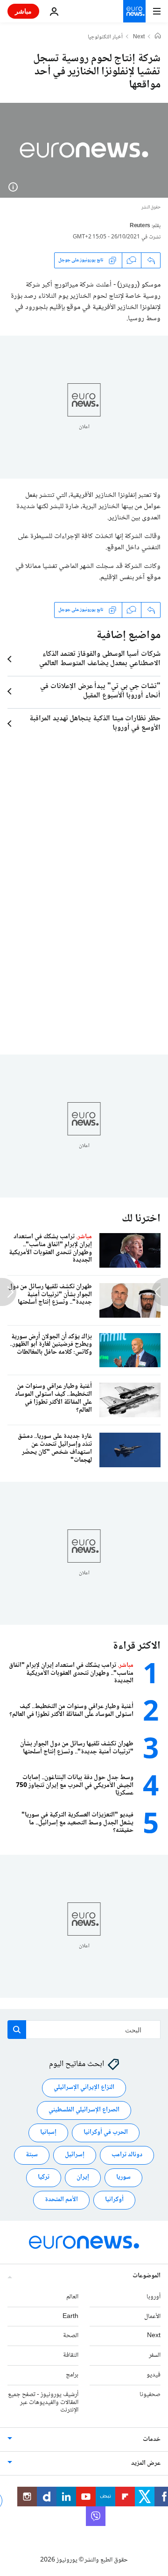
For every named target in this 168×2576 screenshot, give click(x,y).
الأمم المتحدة (61, 2200)
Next (139, 37)
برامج (72, 2375)
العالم (72, 2297)
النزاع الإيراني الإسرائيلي (84, 2088)
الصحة (71, 2336)
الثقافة (71, 2356)
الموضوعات (147, 2276)
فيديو (154, 2375)
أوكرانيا (114, 2200)
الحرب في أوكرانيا (106, 2133)
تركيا (44, 2178)
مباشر (23, 11)
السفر (155, 2356)
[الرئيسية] (158, 37)
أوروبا (154, 2297)
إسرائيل (75, 2155)
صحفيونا (150, 2395)
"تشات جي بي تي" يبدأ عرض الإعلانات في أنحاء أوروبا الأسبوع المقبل (100, 691)
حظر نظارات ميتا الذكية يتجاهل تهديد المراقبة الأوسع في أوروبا (95, 724)
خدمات (152, 2440)
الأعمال (152, 2317)
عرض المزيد (146, 2464)
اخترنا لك (141, 1219)
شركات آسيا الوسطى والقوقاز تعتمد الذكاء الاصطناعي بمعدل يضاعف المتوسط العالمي (100, 659)
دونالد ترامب (127, 2155)
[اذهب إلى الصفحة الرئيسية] (134, 11)
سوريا (123, 2178)
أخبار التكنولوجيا (105, 37)
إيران (83, 2178)
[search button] (17, 2030)
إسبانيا (48, 2133)
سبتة (32, 2155)
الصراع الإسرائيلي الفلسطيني (84, 2110)
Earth (70, 2317)
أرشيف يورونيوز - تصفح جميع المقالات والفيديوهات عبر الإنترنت (43, 2403)
